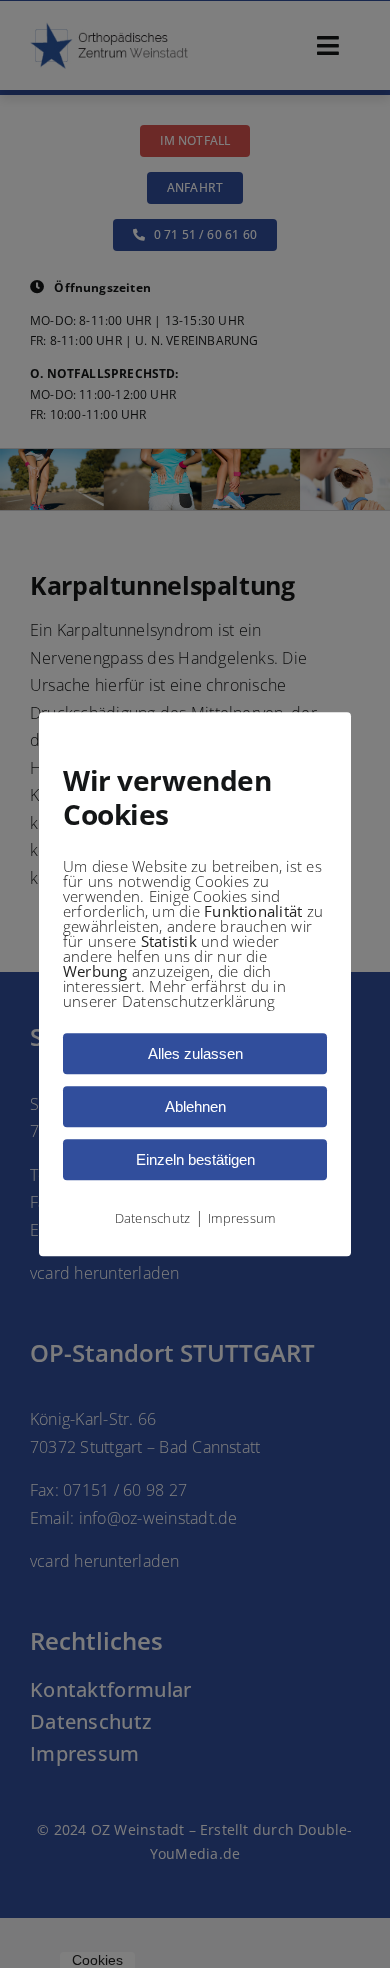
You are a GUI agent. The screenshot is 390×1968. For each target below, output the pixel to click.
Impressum (241, 1218)
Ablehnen (195, 1106)
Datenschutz (153, 1218)
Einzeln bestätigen (195, 1159)
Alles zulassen (195, 1053)
